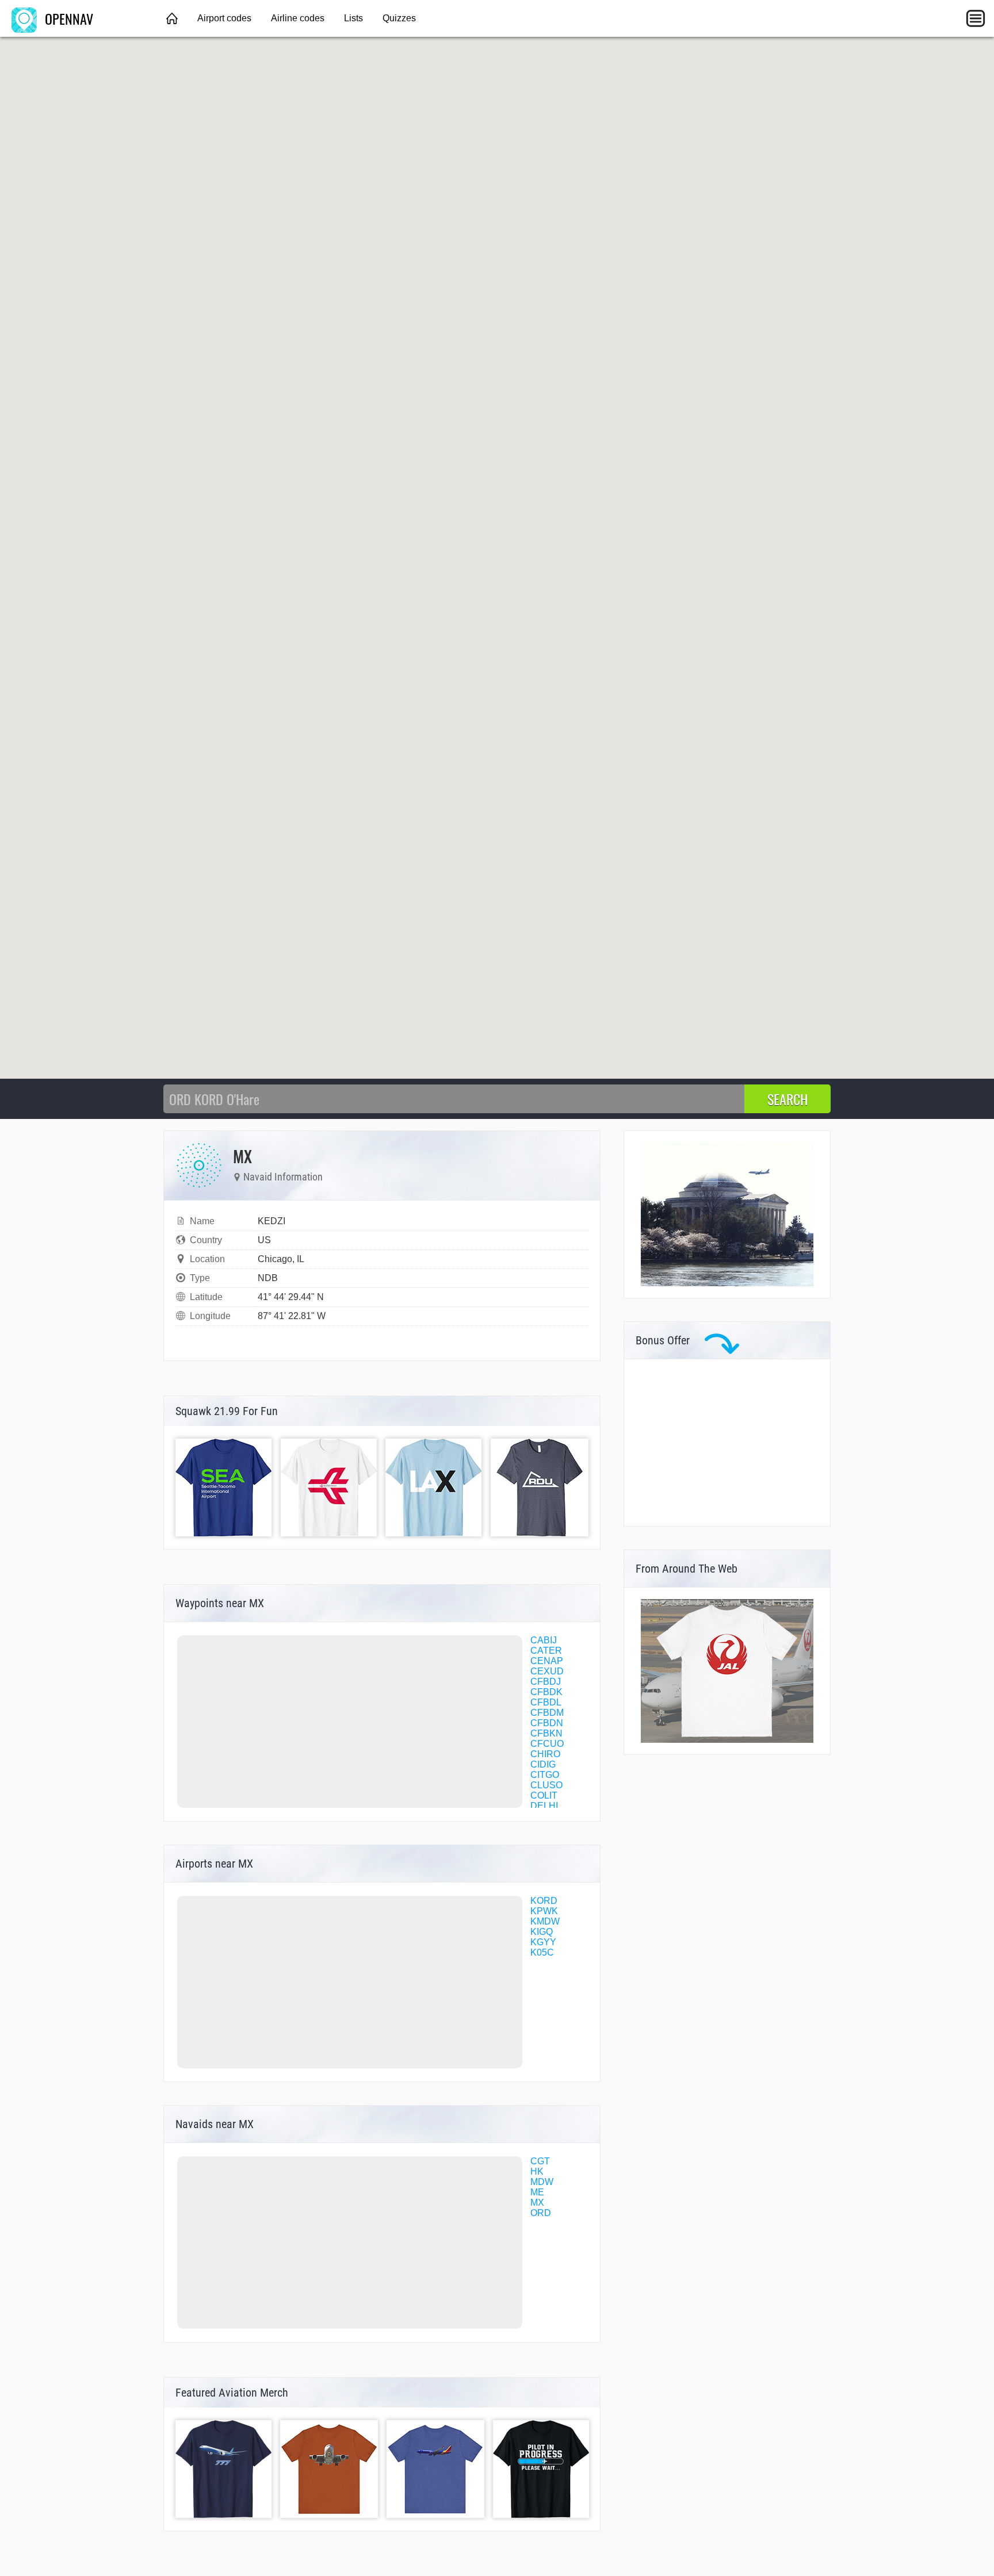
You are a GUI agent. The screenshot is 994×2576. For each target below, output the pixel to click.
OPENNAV (67, 18)
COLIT (544, 1795)
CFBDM (547, 1713)
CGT (540, 2161)
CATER (546, 1651)
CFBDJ (546, 1682)
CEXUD (547, 1671)
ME (537, 2192)
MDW (542, 2182)
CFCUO (547, 1744)
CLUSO (546, 1785)
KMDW (545, 1921)
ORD (541, 2213)
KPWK (544, 1911)
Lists (353, 18)
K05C (542, 1952)
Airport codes (224, 18)
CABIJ (544, 1640)
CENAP (547, 1661)
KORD (544, 1901)
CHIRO (545, 1754)
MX (537, 2203)
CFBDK (546, 1692)
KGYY (543, 1942)
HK (537, 2171)
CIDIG (543, 1764)
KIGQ (542, 1932)
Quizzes (399, 18)
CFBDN (547, 1723)
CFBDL (546, 1702)
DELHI (544, 1806)
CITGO (545, 1775)
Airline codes (298, 18)
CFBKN (546, 1733)
